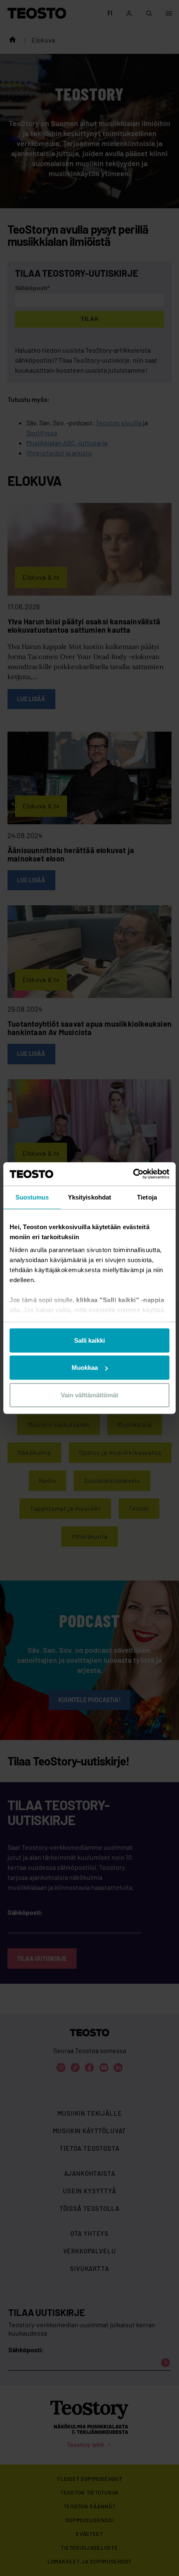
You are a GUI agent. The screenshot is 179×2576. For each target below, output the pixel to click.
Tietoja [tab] (147, 1197)
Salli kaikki (89, 1340)
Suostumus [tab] (32, 1197)
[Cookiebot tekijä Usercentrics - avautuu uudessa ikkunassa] (133, 1174)
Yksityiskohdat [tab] (89, 1197)
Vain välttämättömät (89, 1395)
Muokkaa (85, 1368)
